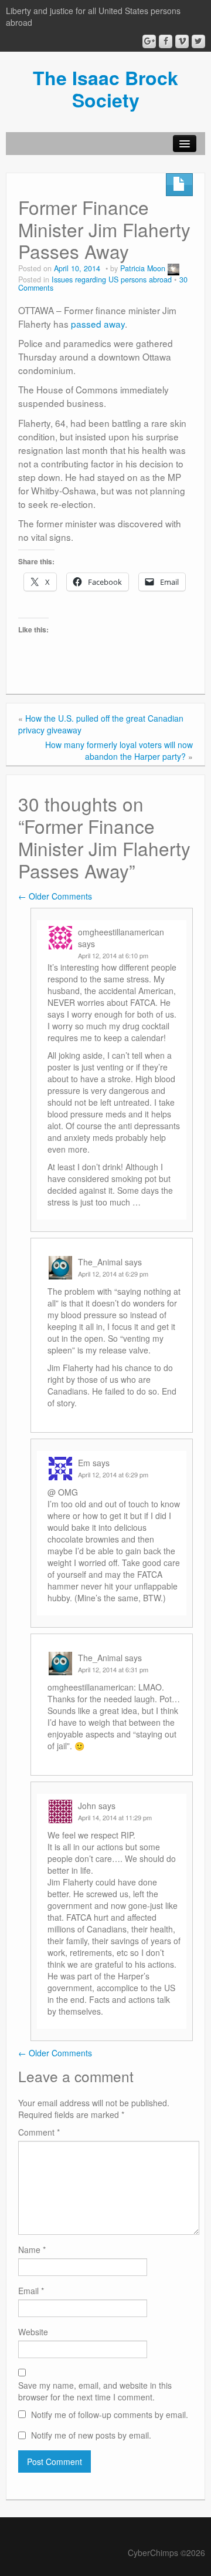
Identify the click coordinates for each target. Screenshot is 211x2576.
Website (33, 2332)
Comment (39, 2132)
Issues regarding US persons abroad (112, 280)
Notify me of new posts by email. (91, 2435)
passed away (98, 324)
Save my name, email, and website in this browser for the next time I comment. (95, 2391)
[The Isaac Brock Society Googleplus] (149, 41)
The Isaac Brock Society (105, 89)
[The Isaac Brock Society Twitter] (198, 41)
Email (31, 2291)
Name (32, 2250)
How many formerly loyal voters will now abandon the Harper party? (119, 750)
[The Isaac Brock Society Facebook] (166, 41)
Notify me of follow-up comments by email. (110, 2415)
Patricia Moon (143, 268)
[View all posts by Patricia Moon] (173, 268)
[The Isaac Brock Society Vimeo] (182, 41)
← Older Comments (55, 896)
